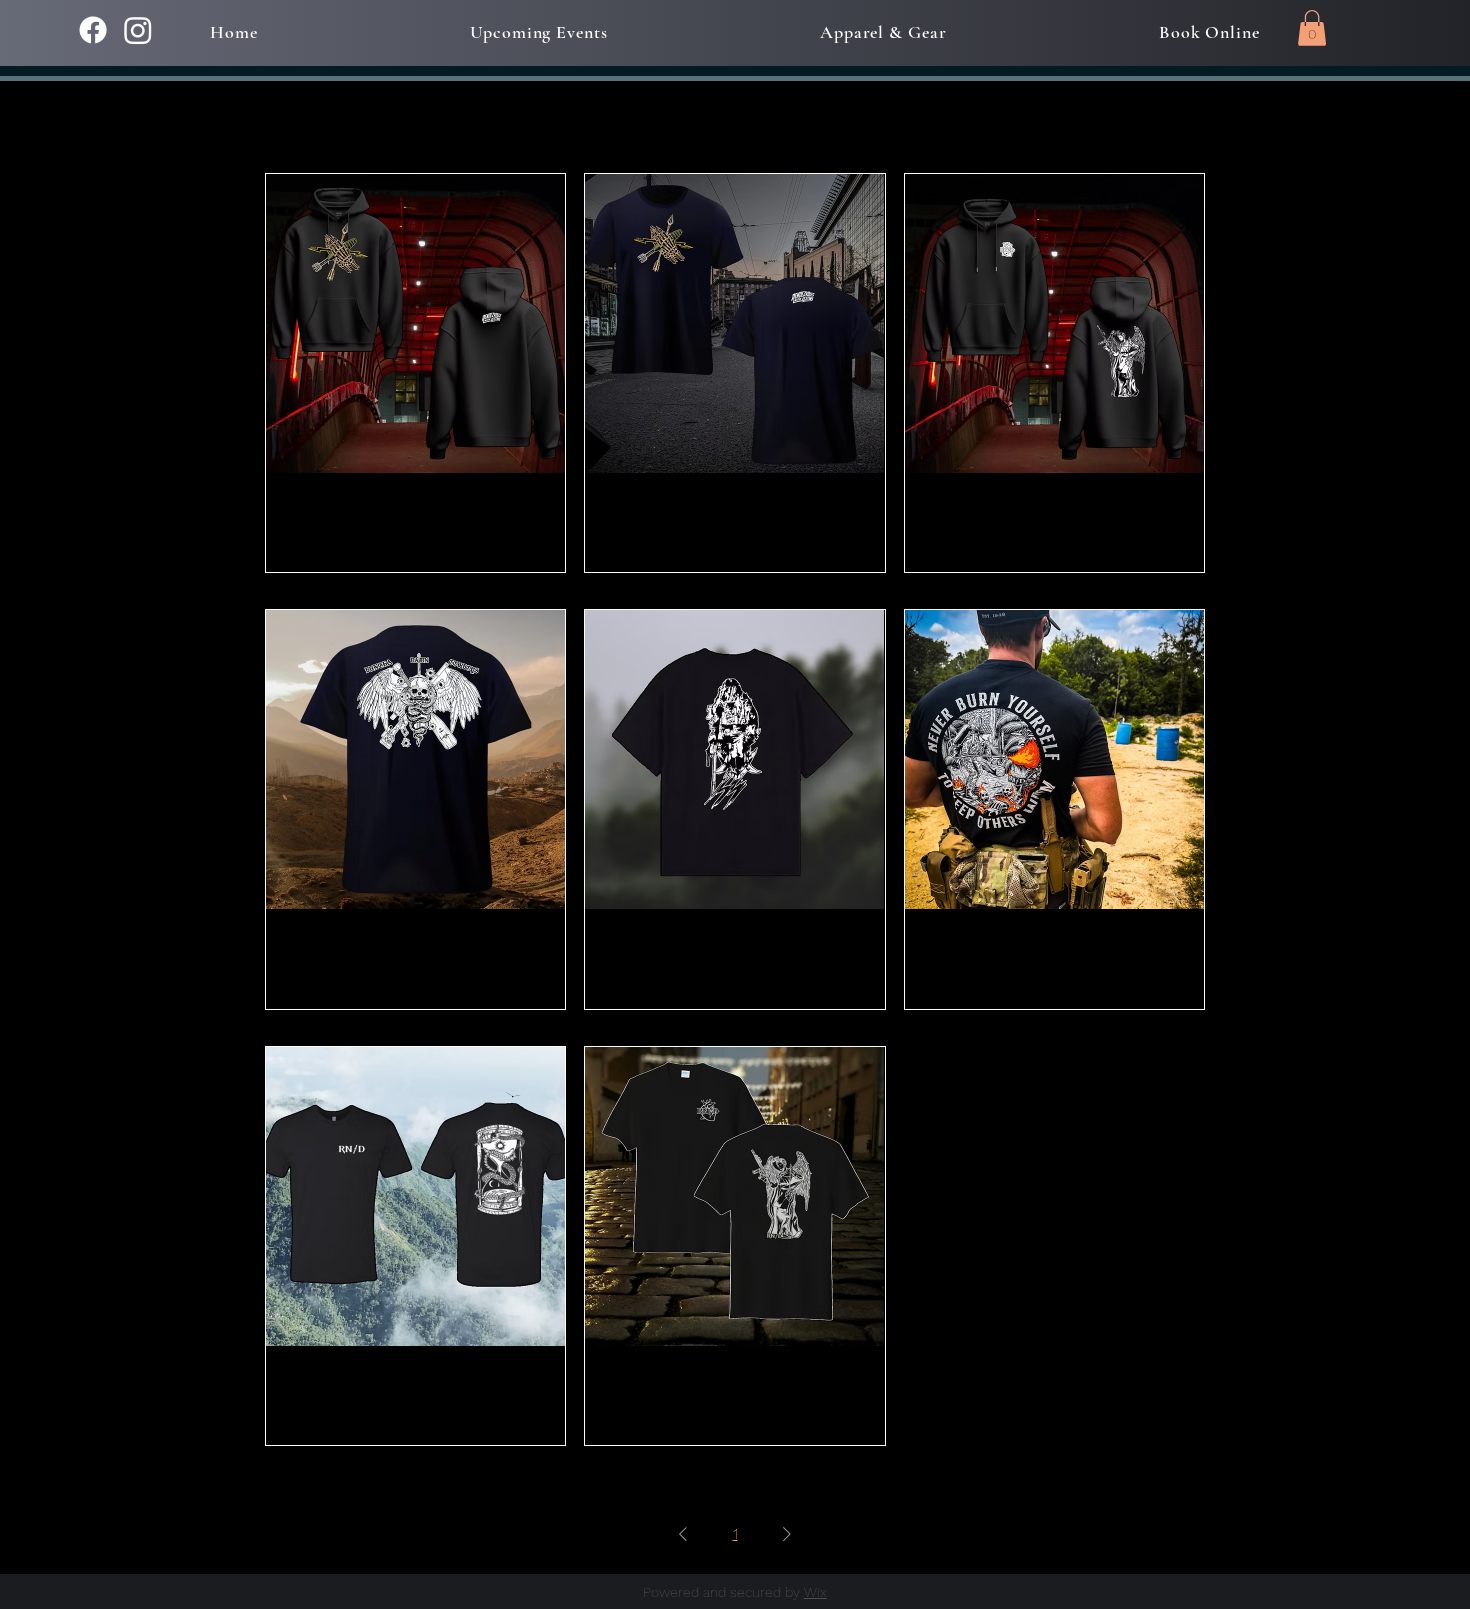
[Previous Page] (683, 1534)
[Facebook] (93, 30)
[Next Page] (787, 1534)
